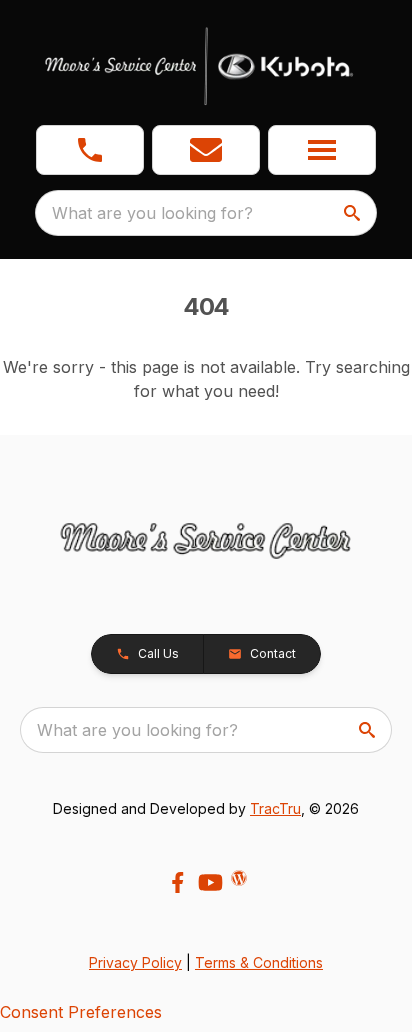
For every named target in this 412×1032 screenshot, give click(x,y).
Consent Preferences (81, 1012)
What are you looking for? (152, 213)
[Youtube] (210, 882)
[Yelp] (239, 878)
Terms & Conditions (259, 962)
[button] (90, 150)
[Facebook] (177, 882)
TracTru (275, 808)
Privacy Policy (135, 962)
